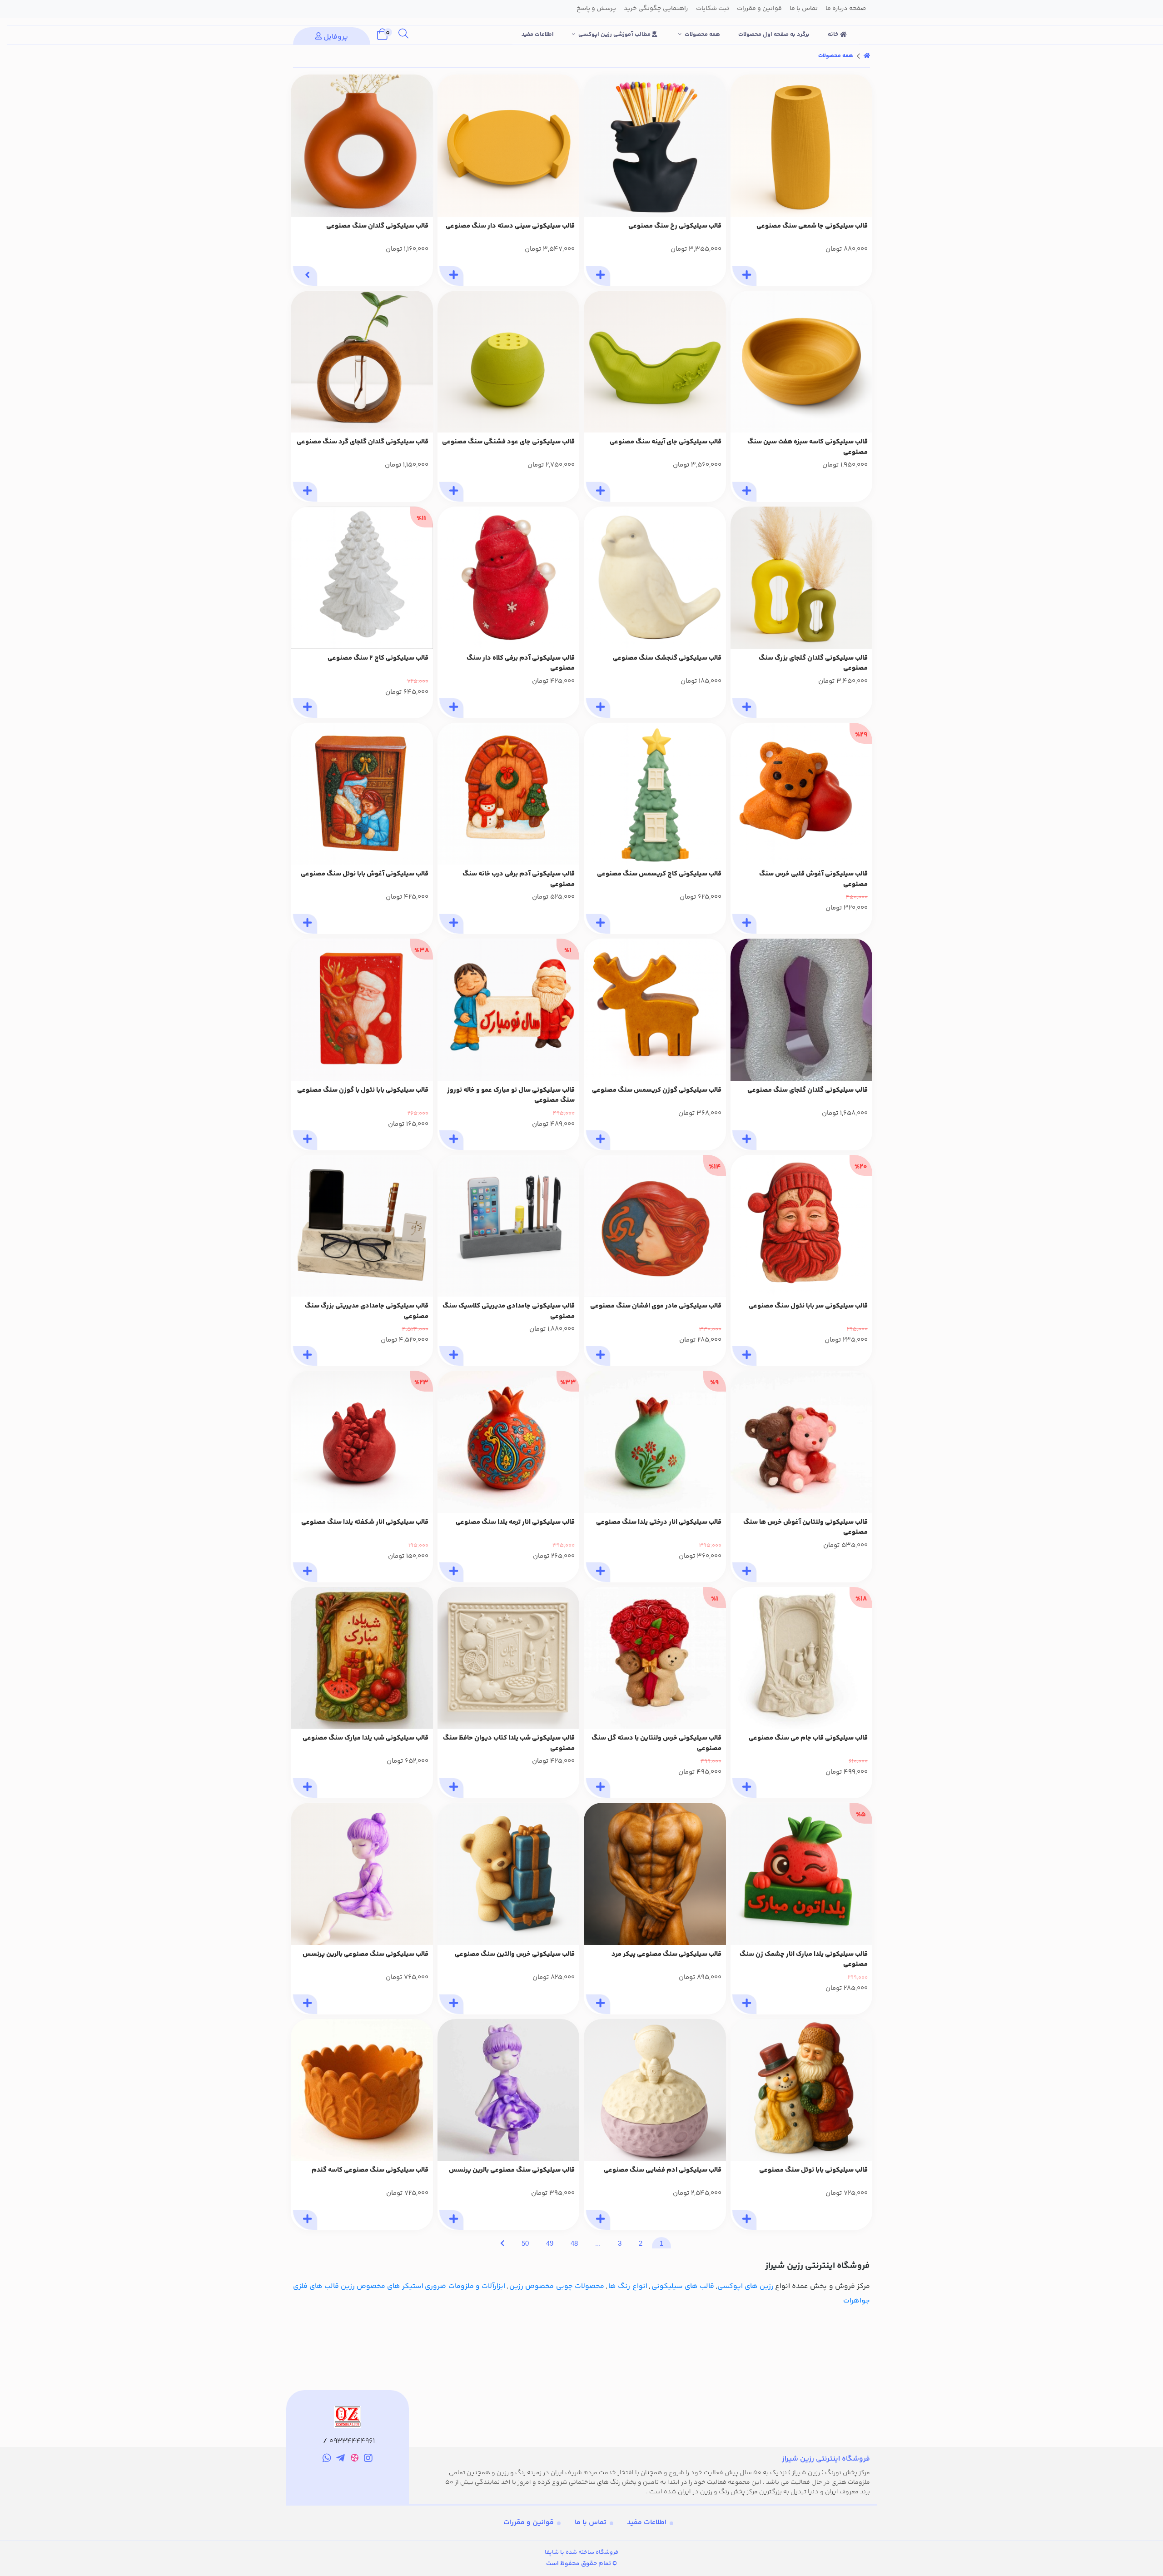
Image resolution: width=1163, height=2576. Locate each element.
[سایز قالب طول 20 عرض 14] (802, 578)
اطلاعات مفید (538, 35)
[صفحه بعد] (502, 2243)
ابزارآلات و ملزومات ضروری (465, 2286)
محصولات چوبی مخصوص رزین (557, 2286)
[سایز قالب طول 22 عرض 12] (655, 362)
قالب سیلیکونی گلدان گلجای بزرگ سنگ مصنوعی (813, 664)
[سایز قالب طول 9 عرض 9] (509, 1658)
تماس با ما (591, 2523)
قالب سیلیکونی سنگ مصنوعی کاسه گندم (370, 2170)
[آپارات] (355, 2459)
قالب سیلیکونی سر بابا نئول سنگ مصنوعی (808, 1306)
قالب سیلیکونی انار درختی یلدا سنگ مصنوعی (659, 1522)
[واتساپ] (327, 2460)
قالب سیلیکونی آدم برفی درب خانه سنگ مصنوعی (519, 879)
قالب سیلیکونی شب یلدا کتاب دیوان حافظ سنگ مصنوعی (509, 1743)
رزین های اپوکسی (746, 2286)
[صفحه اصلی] (867, 56)
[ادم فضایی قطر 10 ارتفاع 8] (655, 2090)
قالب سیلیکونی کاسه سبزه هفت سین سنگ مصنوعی (808, 447)
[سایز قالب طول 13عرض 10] (802, 1010)
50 (525, 2243)
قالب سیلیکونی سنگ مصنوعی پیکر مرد (666, 1954)
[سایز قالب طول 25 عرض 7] (509, 1226)
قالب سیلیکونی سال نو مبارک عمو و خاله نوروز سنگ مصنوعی (511, 1096)
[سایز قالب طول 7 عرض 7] (802, 1442)
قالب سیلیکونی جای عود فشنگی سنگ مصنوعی (508, 442)
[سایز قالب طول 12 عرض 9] (362, 1658)
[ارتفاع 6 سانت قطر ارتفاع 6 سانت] (362, 2090)
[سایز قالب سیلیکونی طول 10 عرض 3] (362, 146)
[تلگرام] (340, 2460)
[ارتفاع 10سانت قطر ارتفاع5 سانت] (509, 1874)
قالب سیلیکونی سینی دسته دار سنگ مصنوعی (510, 226)
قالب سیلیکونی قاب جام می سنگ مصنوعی (808, 1738)
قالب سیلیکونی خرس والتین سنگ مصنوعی (515, 1954)
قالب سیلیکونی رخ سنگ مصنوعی (675, 226)
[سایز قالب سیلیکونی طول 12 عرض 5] (802, 146)
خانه (834, 35)
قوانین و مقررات (529, 2523)
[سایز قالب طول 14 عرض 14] (362, 362)
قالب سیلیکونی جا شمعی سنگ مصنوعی (812, 226)
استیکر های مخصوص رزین (382, 2286)
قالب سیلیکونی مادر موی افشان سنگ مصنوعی (656, 1306)
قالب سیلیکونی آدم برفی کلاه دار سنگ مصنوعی (521, 664)
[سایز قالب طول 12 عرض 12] (509, 362)
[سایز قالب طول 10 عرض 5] (655, 794)
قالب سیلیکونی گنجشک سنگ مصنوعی (667, 658)
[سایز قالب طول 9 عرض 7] (509, 794)
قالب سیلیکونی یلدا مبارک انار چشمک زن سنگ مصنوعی (804, 1960)
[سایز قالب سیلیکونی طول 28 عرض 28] (509, 146)
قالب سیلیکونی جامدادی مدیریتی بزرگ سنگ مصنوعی (367, 1311)
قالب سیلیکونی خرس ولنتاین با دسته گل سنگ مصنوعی (656, 1743)
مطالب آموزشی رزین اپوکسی (615, 35)
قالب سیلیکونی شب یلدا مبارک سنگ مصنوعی (365, 1738)
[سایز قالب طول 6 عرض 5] (509, 578)
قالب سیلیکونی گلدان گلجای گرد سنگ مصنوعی (363, 442)
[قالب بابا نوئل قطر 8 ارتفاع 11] (802, 2090)
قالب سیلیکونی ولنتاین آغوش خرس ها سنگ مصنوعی (805, 1528)
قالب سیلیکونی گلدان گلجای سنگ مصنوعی (808, 1090)
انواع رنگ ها (628, 2286)
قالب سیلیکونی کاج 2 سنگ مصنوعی (378, 658)
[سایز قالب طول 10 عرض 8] (655, 1010)
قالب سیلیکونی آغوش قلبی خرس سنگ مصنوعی (813, 879)
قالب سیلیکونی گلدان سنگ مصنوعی (377, 226)
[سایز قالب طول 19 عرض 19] (802, 362)
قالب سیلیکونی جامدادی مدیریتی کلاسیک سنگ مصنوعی (509, 1311)
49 (550, 2243)
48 (574, 2243)
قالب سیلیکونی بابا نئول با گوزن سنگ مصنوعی (363, 1090)
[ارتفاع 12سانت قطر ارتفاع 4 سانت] (655, 1874)
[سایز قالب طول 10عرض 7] (362, 794)
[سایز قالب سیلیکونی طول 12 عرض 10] (655, 146)
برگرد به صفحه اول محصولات (774, 35)
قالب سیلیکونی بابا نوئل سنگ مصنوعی (813, 2170)
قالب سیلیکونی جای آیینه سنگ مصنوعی (666, 442)
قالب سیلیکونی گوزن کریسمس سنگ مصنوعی (657, 1090)
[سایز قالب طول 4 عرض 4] (655, 578)
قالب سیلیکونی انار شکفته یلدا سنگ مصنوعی (365, 1522)
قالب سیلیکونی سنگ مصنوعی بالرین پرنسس (365, 1954)
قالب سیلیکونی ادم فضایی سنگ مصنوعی (663, 2170)
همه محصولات (702, 35)
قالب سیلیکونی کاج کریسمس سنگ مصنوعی (659, 874)
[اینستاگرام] (369, 2460)
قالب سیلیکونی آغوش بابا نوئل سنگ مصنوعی (365, 874)
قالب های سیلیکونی (683, 2286)
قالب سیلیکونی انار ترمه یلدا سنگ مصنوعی (515, 1522)
